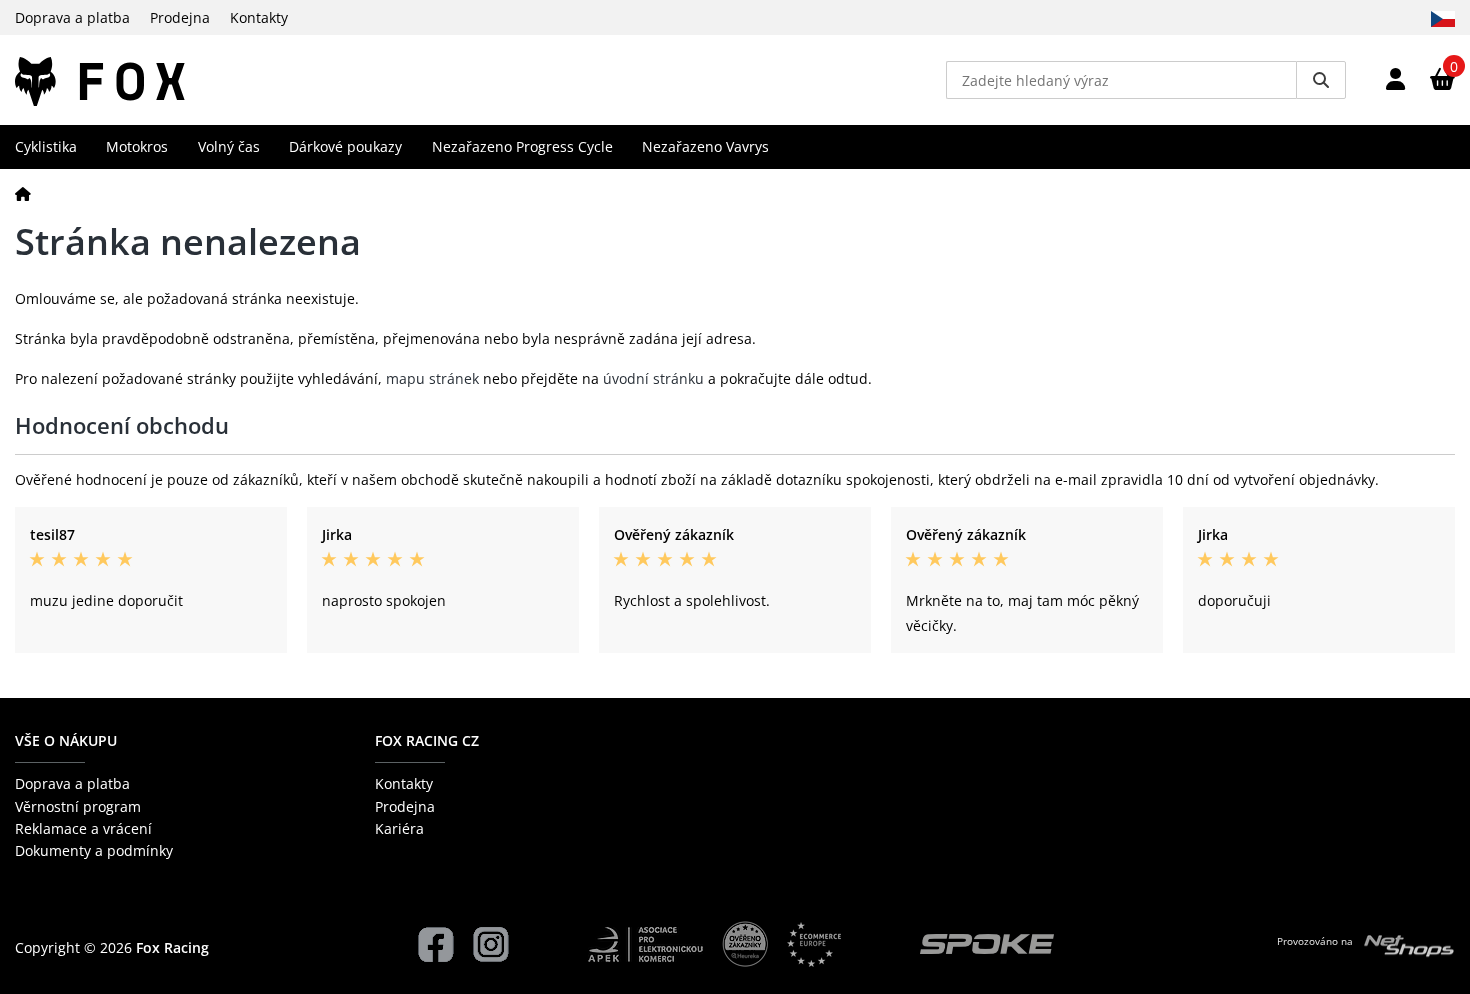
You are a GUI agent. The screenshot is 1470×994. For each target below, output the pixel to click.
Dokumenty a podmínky (94, 850)
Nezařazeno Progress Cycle (522, 146)
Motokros (137, 146)
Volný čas (229, 146)
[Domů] (23, 193)
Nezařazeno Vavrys (705, 146)
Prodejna (180, 17)
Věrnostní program (78, 806)
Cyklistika (46, 146)
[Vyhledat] (1321, 80)
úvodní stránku (653, 378)
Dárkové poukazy (345, 146)
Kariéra (399, 828)
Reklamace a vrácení (83, 828)
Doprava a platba (72, 17)
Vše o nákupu (66, 740)
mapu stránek (432, 378)
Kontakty (259, 17)
